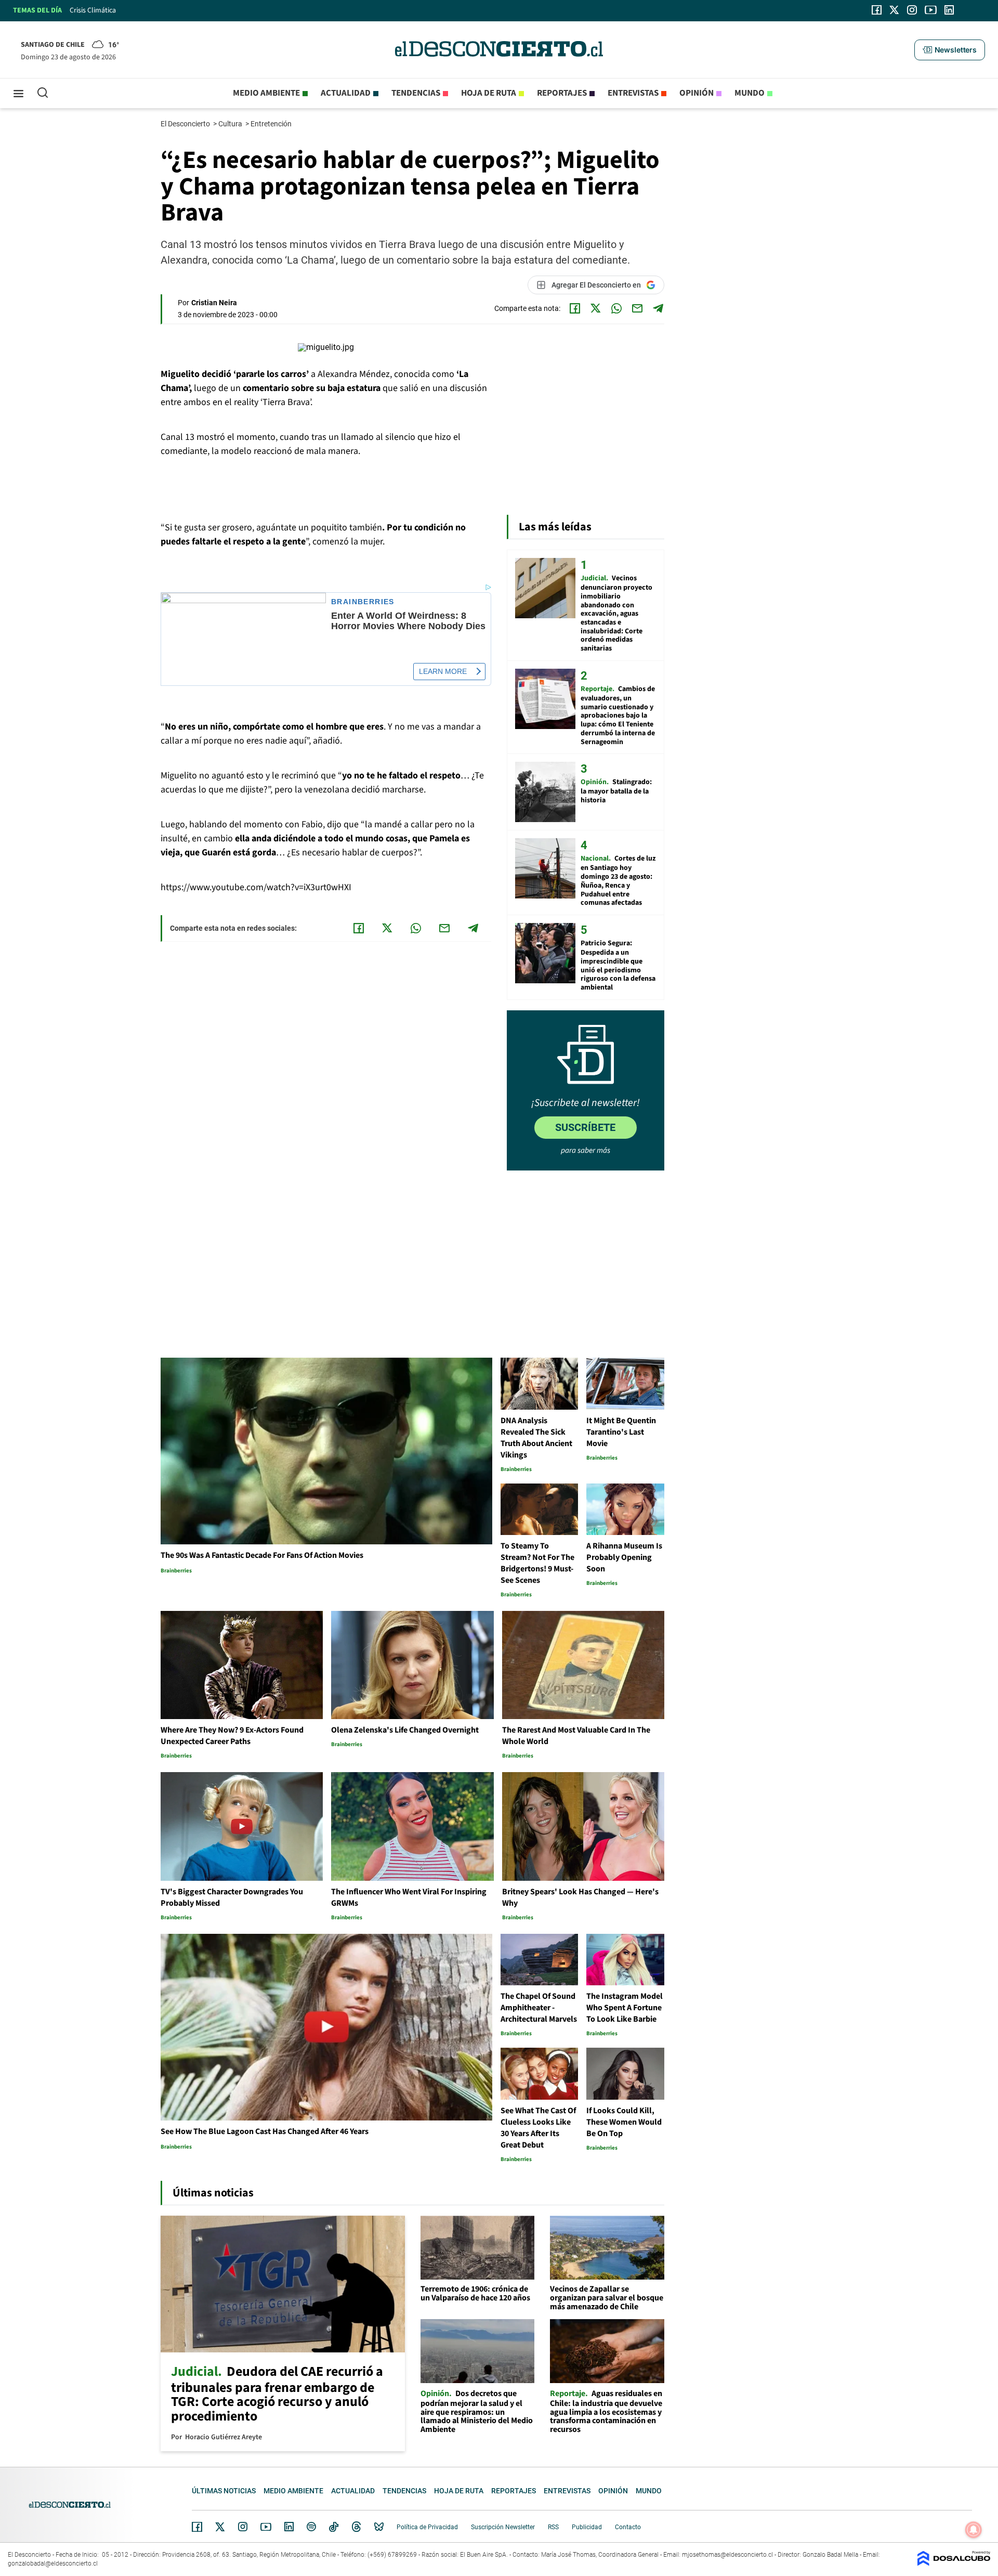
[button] (950, 50)
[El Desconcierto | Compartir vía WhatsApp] (616, 308)
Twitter (220, 2527)
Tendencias (416, 93)
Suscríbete (585, 1127)
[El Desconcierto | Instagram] (912, 10)
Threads (357, 2527)
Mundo (750, 93)
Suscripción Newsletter (503, 2527)
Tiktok (334, 2527)
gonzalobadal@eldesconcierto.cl (53, 2564)
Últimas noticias (224, 2491)
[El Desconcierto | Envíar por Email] (637, 308)
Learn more (443, 671)
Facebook (197, 2527)
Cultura (231, 124)
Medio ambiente (266, 93)
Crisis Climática (93, 10)
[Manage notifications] (974, 2530)
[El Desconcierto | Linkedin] (949, 10)
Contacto (628, 2527)
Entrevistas (633, 93)
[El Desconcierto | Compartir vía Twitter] (596, 308)
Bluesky (379, 2527)
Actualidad (346, 93)
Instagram (243, 2527)
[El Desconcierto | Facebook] (877, 10)
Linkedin (289, 2527)
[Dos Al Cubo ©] (954, 2563)
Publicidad (587, 2527)
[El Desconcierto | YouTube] (931, 10)
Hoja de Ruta (489, 93)
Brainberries (363, 602)
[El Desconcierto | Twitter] (895, 10)
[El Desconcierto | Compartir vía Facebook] (575, 308)
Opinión (697, 93)
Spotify (311, 2527)
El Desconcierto (186, 124)
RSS (553, 2527)
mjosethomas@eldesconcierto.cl (727, 2555)
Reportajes (562, 93)
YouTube (266, 2527)
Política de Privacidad (427, 2527)
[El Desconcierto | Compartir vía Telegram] (658, 308)
